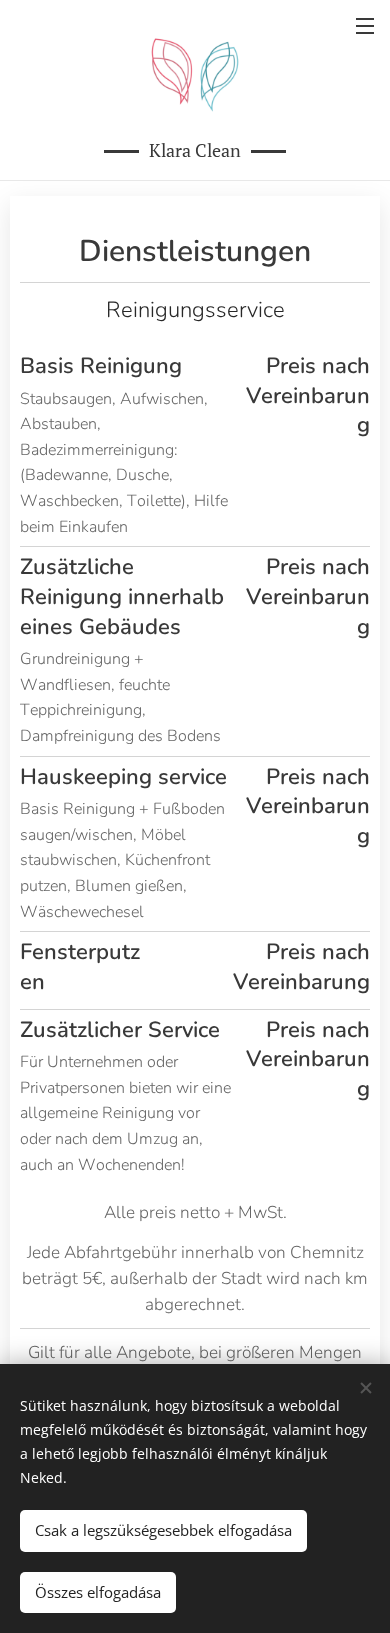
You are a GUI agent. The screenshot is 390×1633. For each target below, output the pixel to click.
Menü (365, 25)
